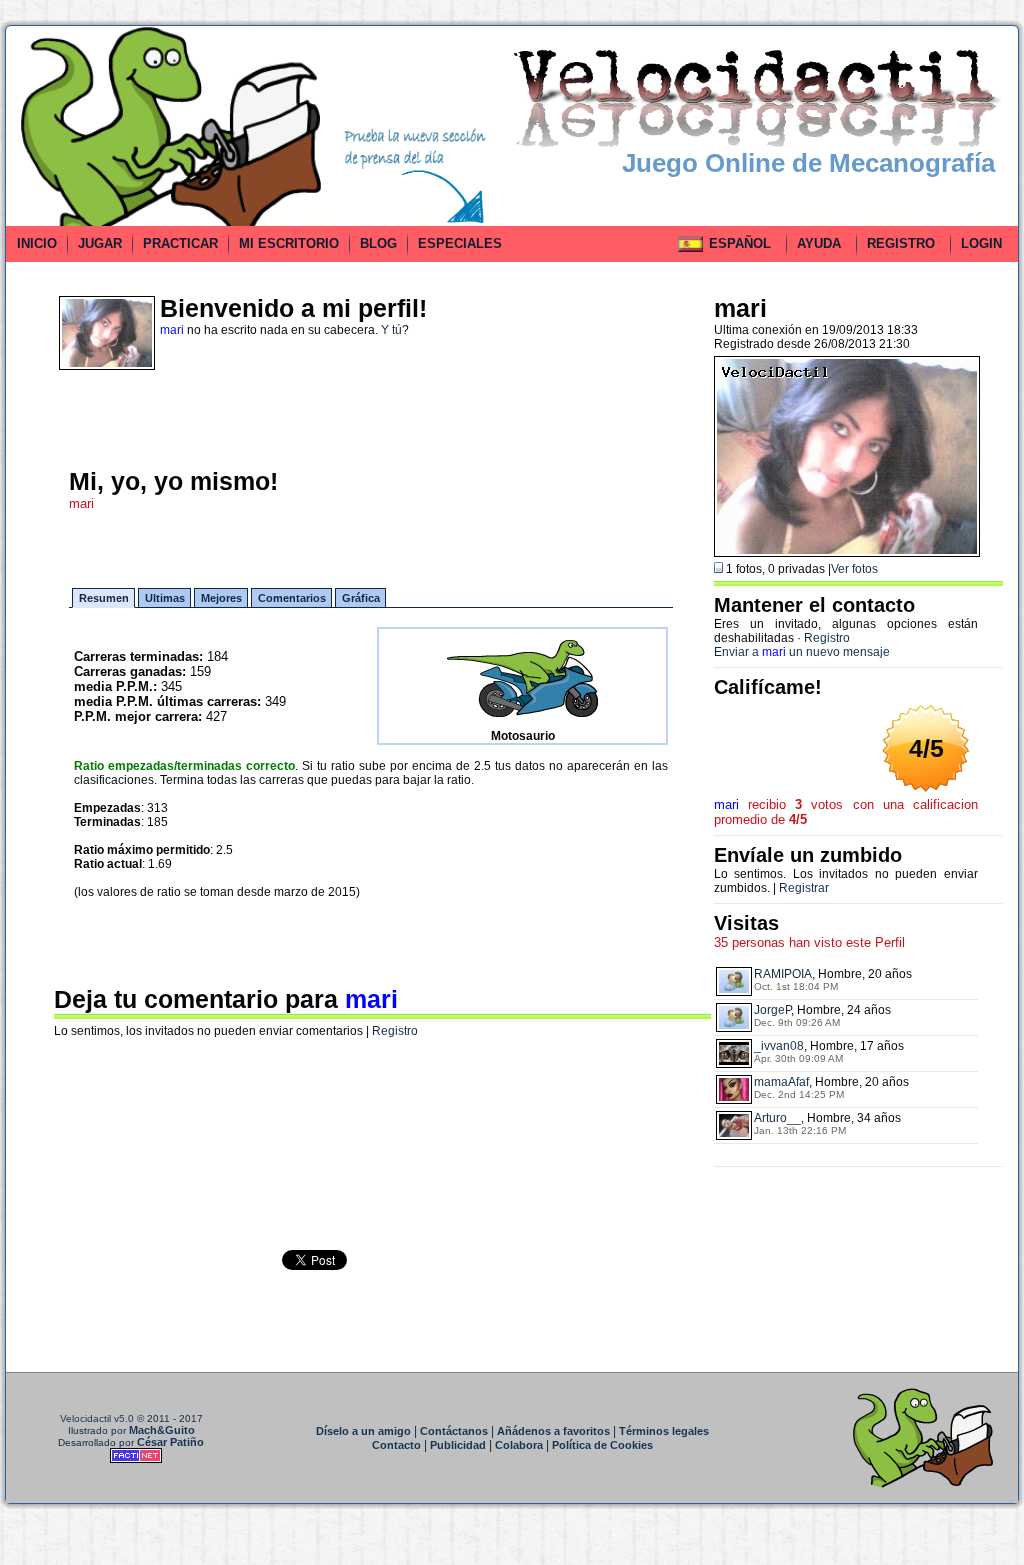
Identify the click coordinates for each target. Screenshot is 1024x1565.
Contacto (396, 1445)
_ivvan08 (779, 1046)
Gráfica (361, 598)
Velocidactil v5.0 (97, 1418)
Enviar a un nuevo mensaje (802, 652)
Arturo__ (777, 1118)
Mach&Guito (162, 1430)
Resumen (104, 598)
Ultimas (165, 598)
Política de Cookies (602, 1445)
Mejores (221, 598)
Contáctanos (454, 1431)
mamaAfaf (781, 1082)
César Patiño (170, 1442)
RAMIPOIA (783, 974)
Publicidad (458, 1445)
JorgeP (772, 1010)
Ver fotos (854, 569)
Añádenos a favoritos (553, 1431)
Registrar (804, 888)
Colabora (519, 1445)
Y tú (391, 330)
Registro (395, 1031)
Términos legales (664, 1431)
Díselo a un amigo (363, 1431)
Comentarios (292, 598)
